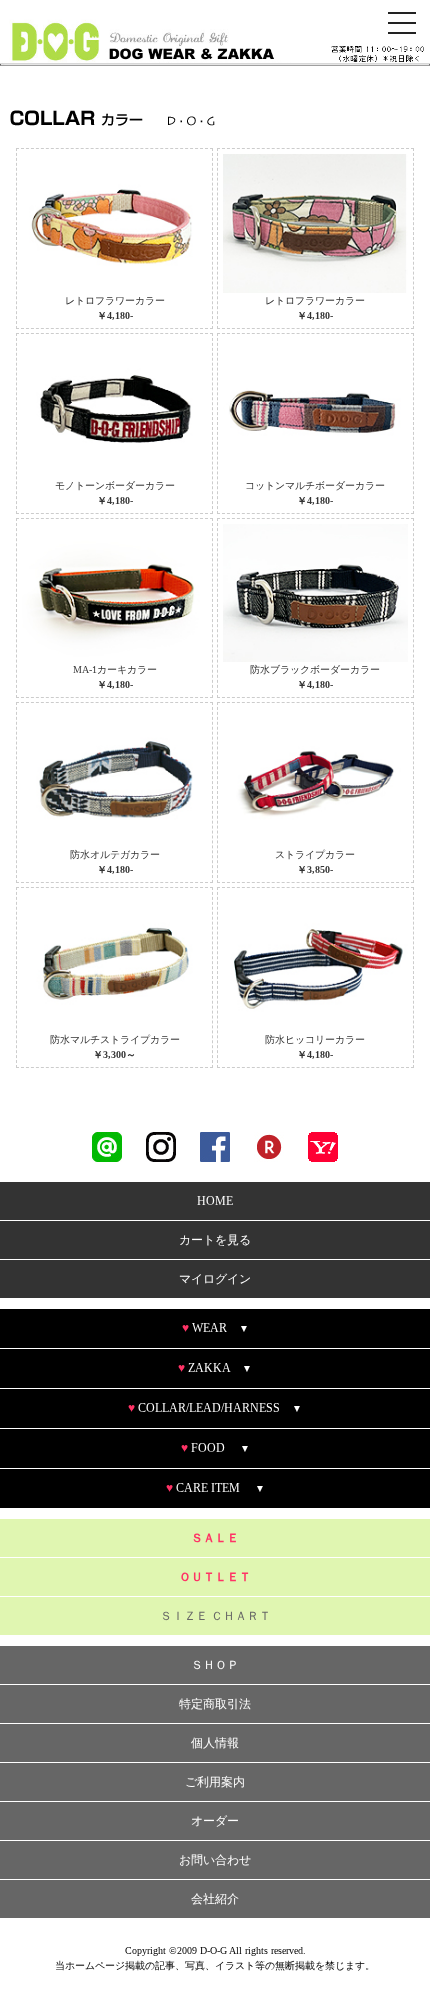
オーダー (215, 1821)
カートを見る (215, 1240)
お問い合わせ (215, 1860)
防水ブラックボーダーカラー (315, 677)
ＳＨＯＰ (215, 1665)
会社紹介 (215, 1899)
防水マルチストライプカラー (115, 1047)
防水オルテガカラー (115, 862)
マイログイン (215, 1279)
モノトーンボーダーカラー (115, 493)
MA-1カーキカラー (115, 677)
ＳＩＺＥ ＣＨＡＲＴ (215, 1616)
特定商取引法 (215, 1704)
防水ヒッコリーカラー (315, 1047)
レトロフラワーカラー (115, 308)
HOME (215, 1201)
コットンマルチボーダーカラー (315, 493)
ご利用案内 (215, 1782)
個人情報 (215, 1743)
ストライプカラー (315, 862)
